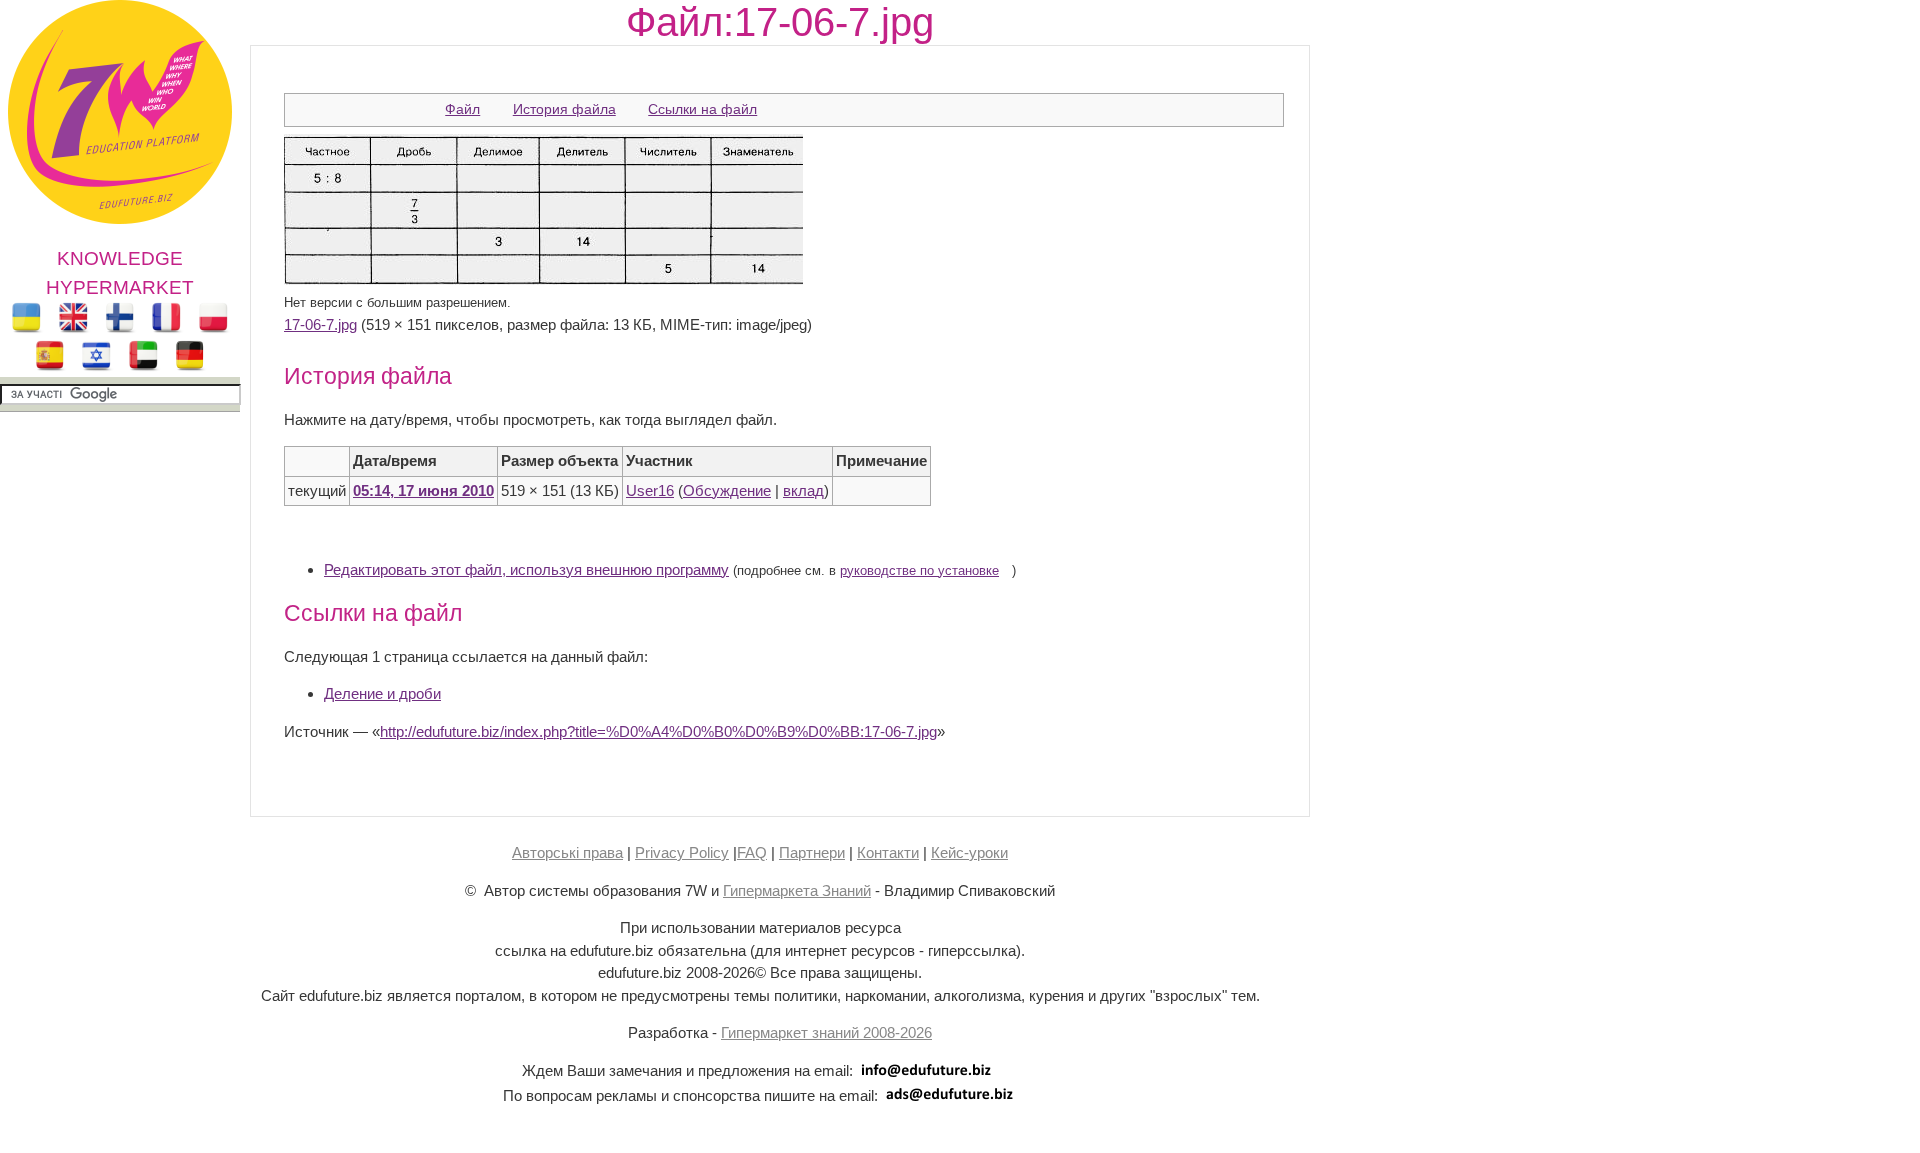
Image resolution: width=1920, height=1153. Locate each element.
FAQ (752, 852)
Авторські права (567, 852)
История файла (564, 109)
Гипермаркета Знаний (797, 890)
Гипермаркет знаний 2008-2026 (826, 1032)
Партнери (812, 852)
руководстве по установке (919, 571)
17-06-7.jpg (320, 324)
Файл (462, 109)
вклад (803, 490)
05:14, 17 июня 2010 (423, 490)
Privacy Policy (682, 852)
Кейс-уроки (969, 852)
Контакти (888, 852)
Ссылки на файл (702, 109)
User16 (650, 490)
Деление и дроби (382, 693)
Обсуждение (727, 490)
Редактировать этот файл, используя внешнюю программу (526, 569)
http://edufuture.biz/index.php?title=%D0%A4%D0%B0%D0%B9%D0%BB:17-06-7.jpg (658, 731)
